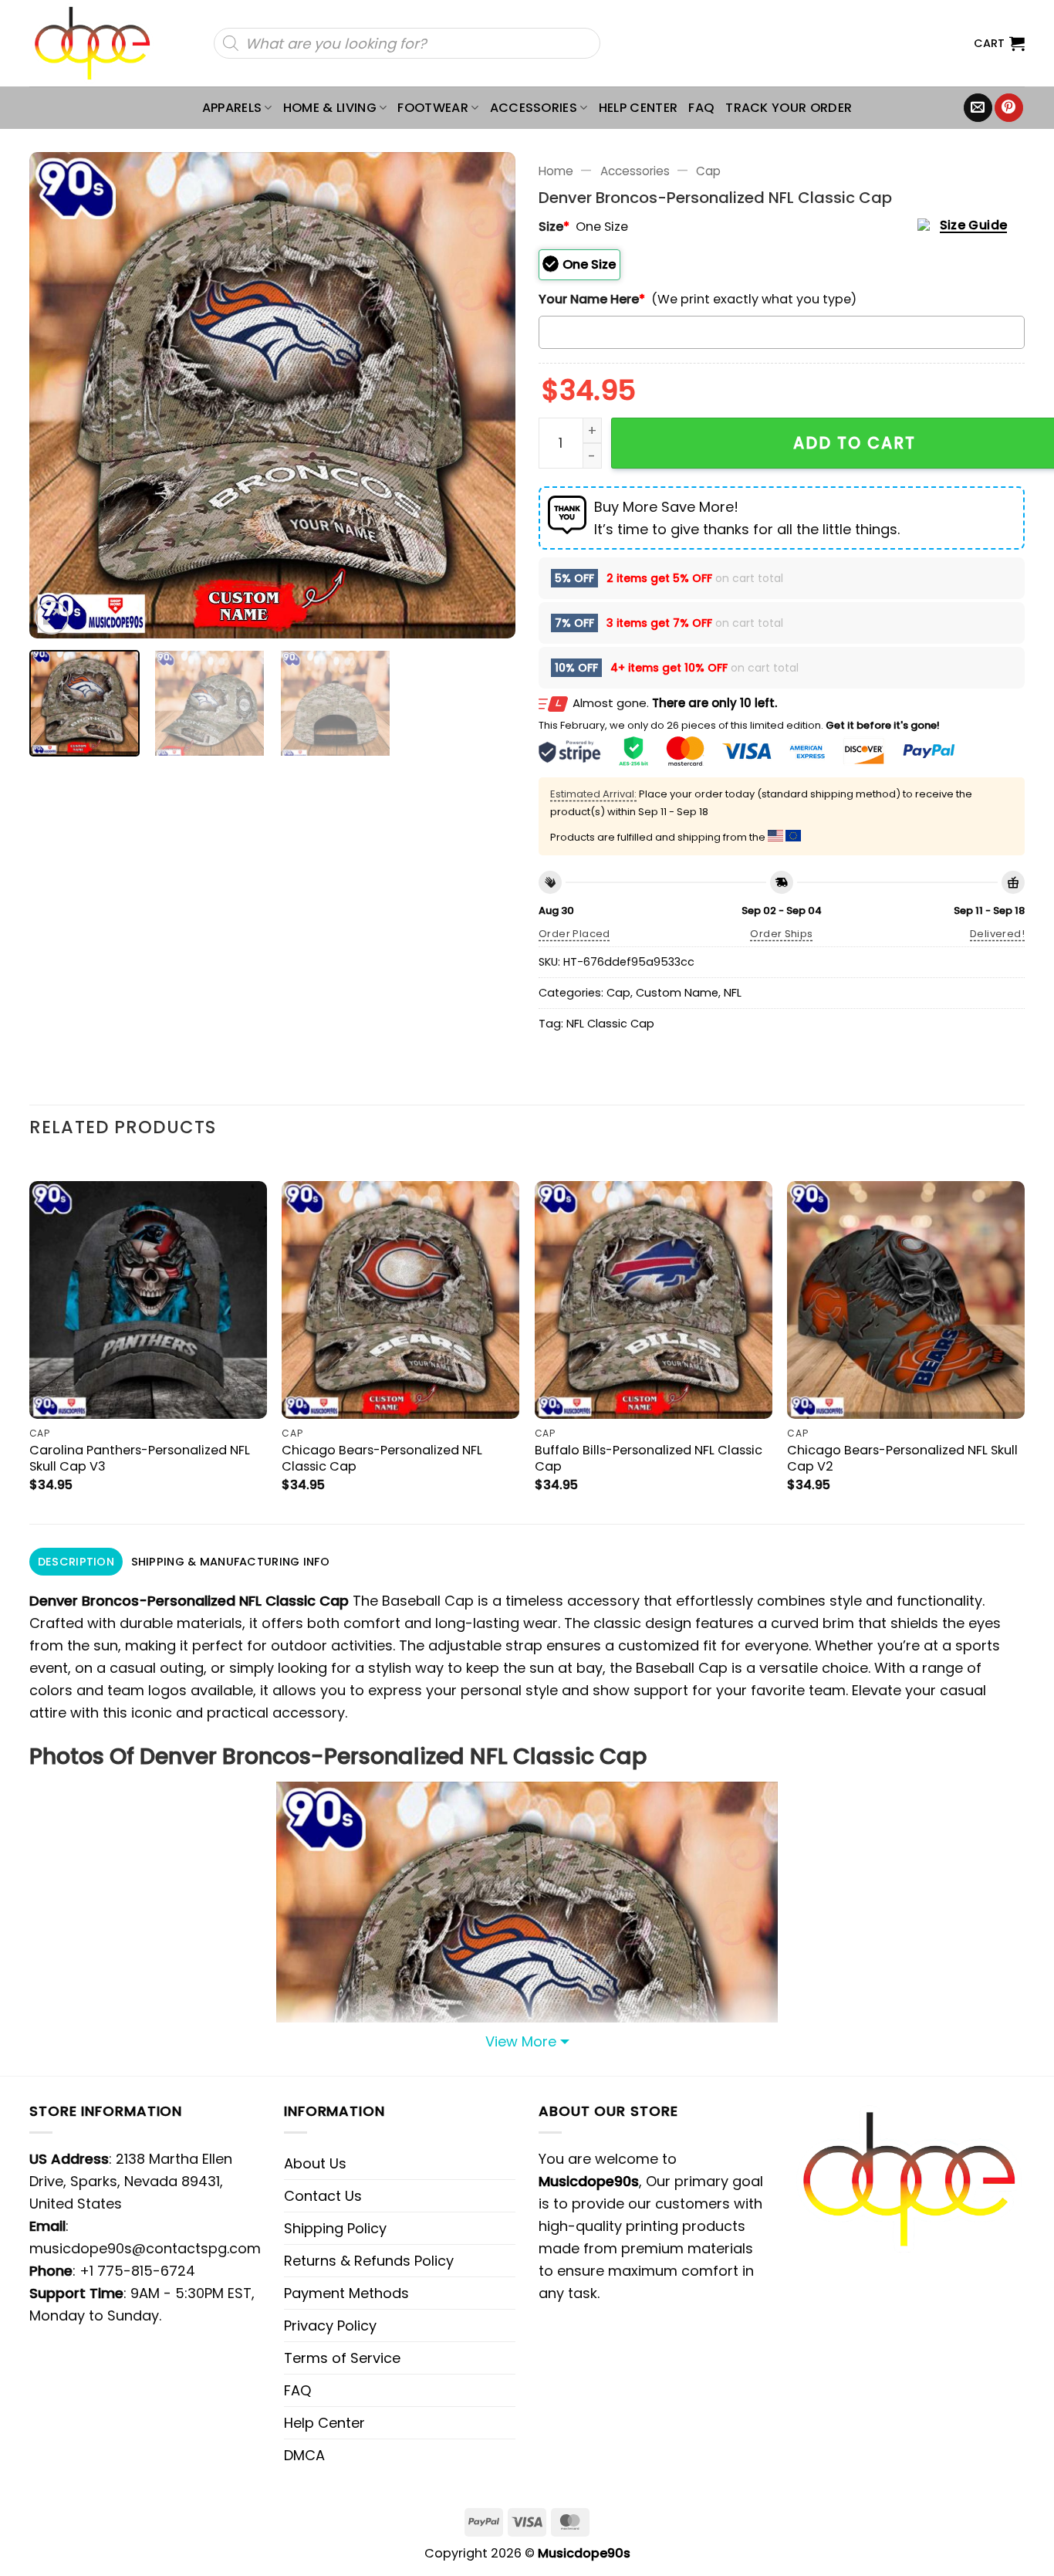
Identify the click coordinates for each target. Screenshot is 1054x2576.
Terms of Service (342, 2358)
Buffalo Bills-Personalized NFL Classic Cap (649, 1458)
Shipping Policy (335, 2228)
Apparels (232, 108)
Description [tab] (76, 1562)
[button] (999, 43)
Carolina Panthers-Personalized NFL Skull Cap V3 (140, 1458)
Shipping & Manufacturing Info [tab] (230, 1562)
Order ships (781, 934)
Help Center (638, 108)
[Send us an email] (978, 108)
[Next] (486, 395)
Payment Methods (346, 2293)
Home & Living (330, 108)
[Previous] (59, 395)
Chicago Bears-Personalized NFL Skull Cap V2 (902, 1458)
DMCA (304, 2455)
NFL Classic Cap (610, 1024)
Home (556, 171)
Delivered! (997, 934)
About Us (315, 2163)
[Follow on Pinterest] (1009, 108)
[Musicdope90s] (99, 43)
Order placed (574, 934)
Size (554, 227)
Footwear (433, 108)
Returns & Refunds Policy (369, 2261)
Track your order (789, 108)
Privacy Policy (330, 2326)
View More (521, 2041)
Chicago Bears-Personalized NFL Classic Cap (382, 1458)
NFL (733, 993)
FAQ (701, 108)
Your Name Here (592, 299)
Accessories (534, 108)
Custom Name (677, 993)
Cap (708, 171)
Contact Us (323, 2196)
